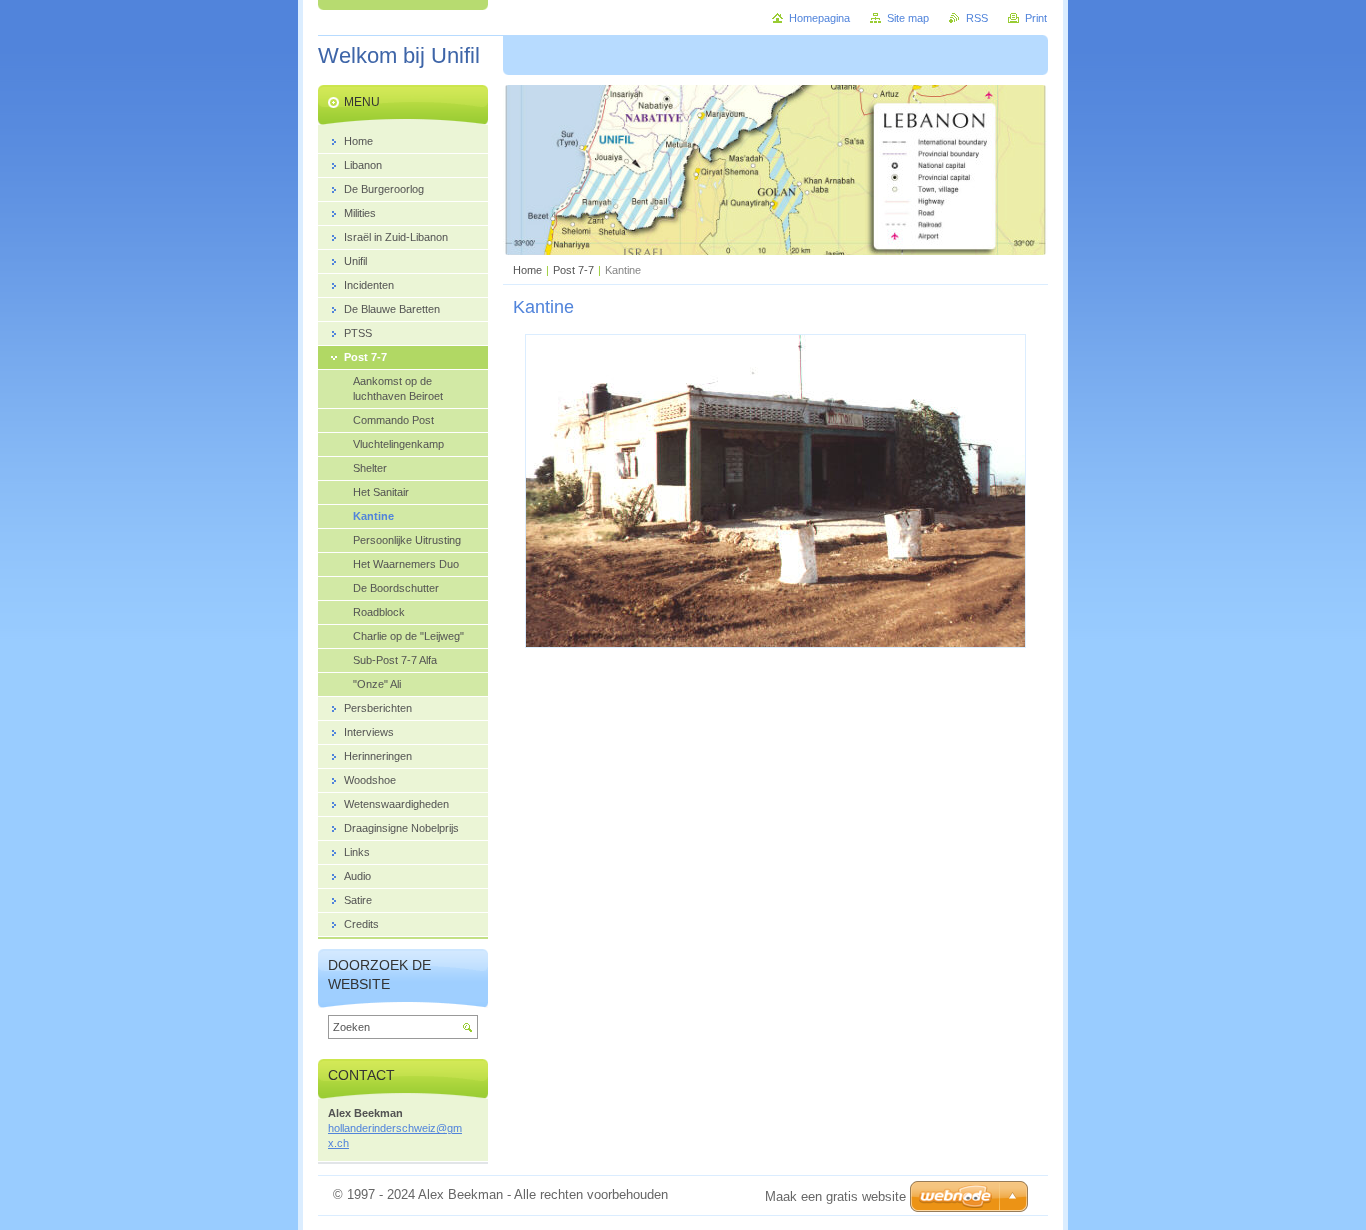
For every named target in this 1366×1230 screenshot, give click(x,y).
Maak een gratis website (835, 1196)
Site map (908, 18)
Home (527, 270)
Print (1036, 18)
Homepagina (819, 18)
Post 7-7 (573, 270)
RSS (977, 18)
